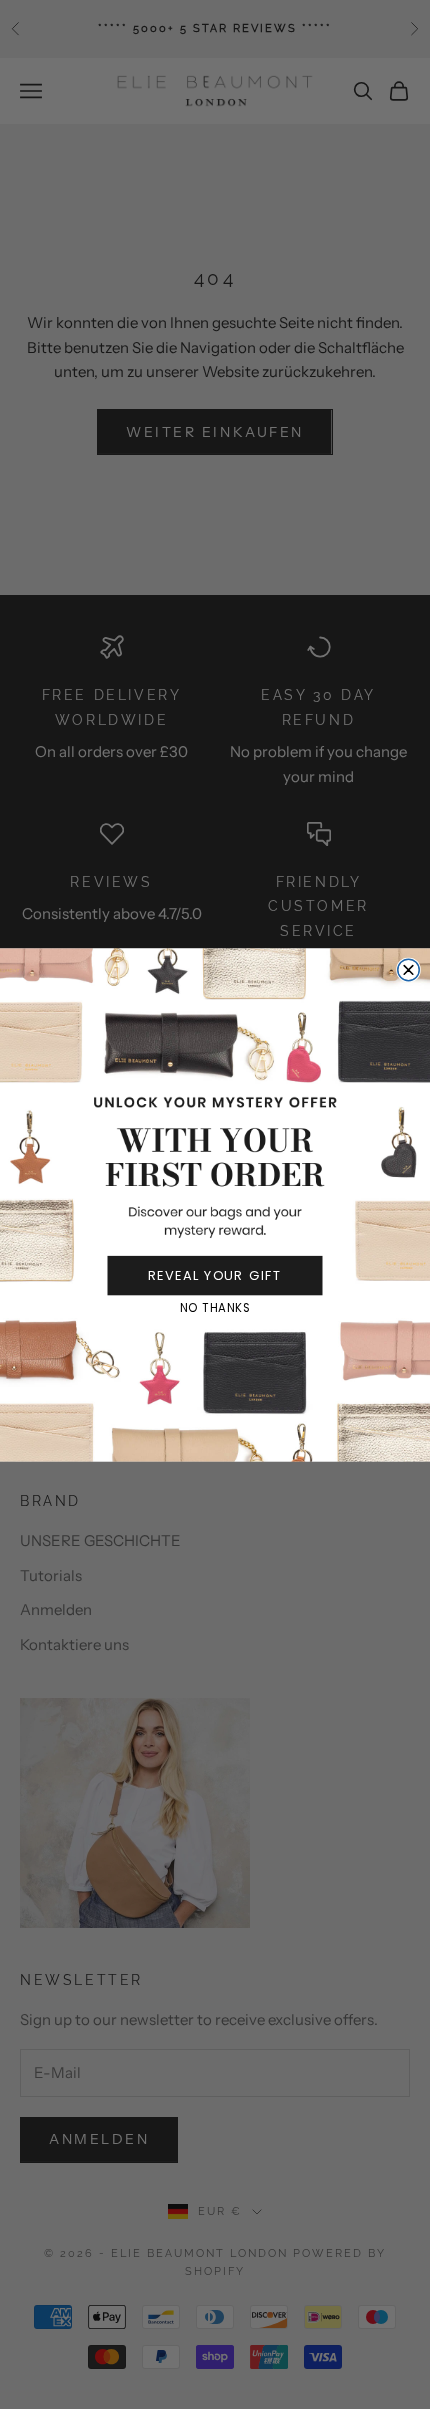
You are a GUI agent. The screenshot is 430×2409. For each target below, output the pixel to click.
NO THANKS (215, 1307)
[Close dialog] (409, 970)
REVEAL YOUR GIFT (215, 1275)
